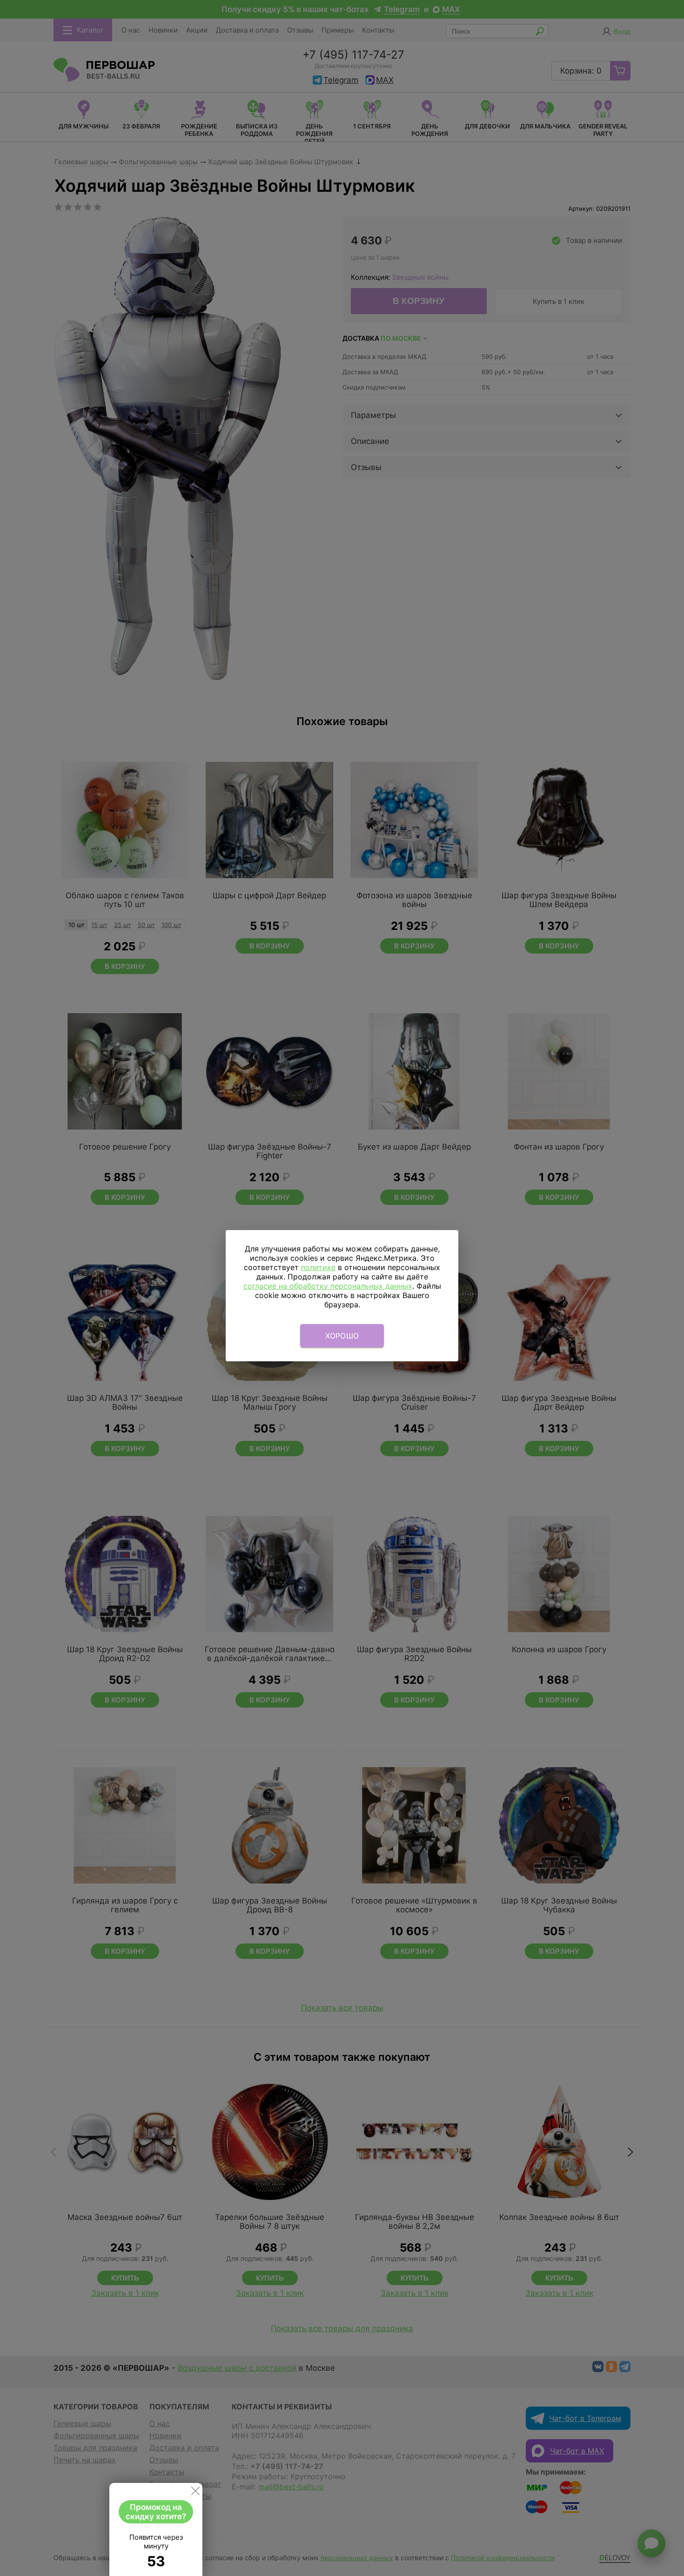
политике (318, 1267)
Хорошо (342, 1336)
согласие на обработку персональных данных (328, 1286)
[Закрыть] (195, 2493)
